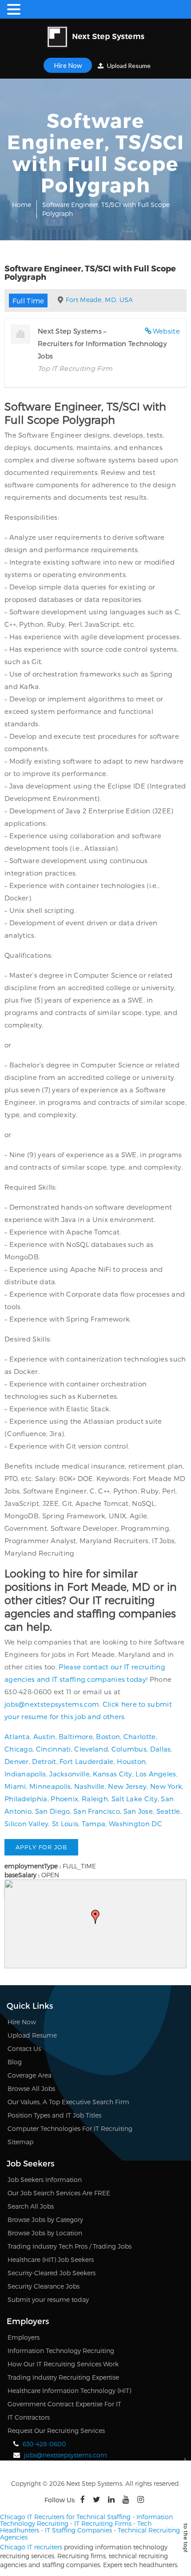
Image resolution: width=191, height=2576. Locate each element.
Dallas (161, 1749)
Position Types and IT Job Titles (54, 2115)
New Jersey (127, 1786)
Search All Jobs (31, 2206)
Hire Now (68, 65)
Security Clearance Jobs (44, 2286)
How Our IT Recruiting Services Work (63, 2364)
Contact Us (24, 2048)
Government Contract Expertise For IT (64, 2404)
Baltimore (76, 1736)
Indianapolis (25, 1774)
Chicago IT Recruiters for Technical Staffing (65, 2517)
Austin (44, 1736)
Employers (24, 2337)
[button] (95, 1917)
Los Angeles (156, 1774)
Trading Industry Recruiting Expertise (63, 2377)
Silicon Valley (26, 1824)
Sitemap (20, 2142)
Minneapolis (50, 1786)
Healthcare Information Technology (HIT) (69, 2391)
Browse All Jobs (31, 2088)
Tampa (94, 1824)
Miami (15, 1786)
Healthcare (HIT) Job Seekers (51, 2259)
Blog (15, 2062)
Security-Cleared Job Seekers (52, 2273)
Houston (131, 1761)
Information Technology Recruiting (61, 2351)
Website (166, 331)
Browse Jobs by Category (45, 2220)
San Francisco (97, 1811)
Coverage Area (30, 2075)
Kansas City (112, 1774)
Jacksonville (70, 1774)
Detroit (44, 1761)
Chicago (18, 1749)
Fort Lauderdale (87, 1761)
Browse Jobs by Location (45, 2233)
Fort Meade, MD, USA (99, 300)
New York (166, 1786)
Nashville (90, 1786)
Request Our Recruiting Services (56, 2431)
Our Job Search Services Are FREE (59, 2193)
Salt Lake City (135, 1799)
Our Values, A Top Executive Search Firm (68, 2102)
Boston (108, 1736)
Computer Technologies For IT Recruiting (70, 2128)
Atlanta (17, 1736)
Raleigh (95, 1799)
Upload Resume (128, 66)
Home (22, 205)
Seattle (168, 1811)
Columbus (129, 1749)
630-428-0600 (44, 2444)
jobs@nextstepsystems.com (52, 1704)
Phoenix (64, 1799)
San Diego (53, 1811)
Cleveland (91, 1749)
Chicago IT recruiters (31, 2547)
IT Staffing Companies (78, 2530)
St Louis (65, 1824)
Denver (17, 1761)
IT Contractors (29, 2417)
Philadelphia (26, 1799)
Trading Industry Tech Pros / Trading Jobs (70, 2246)
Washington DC (135, 1824)
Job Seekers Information (45, 2180)
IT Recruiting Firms (103, 2523)
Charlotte (140, 1736)
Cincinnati (54, 1749)
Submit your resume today (48, 2299)
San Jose (138, 1811)
